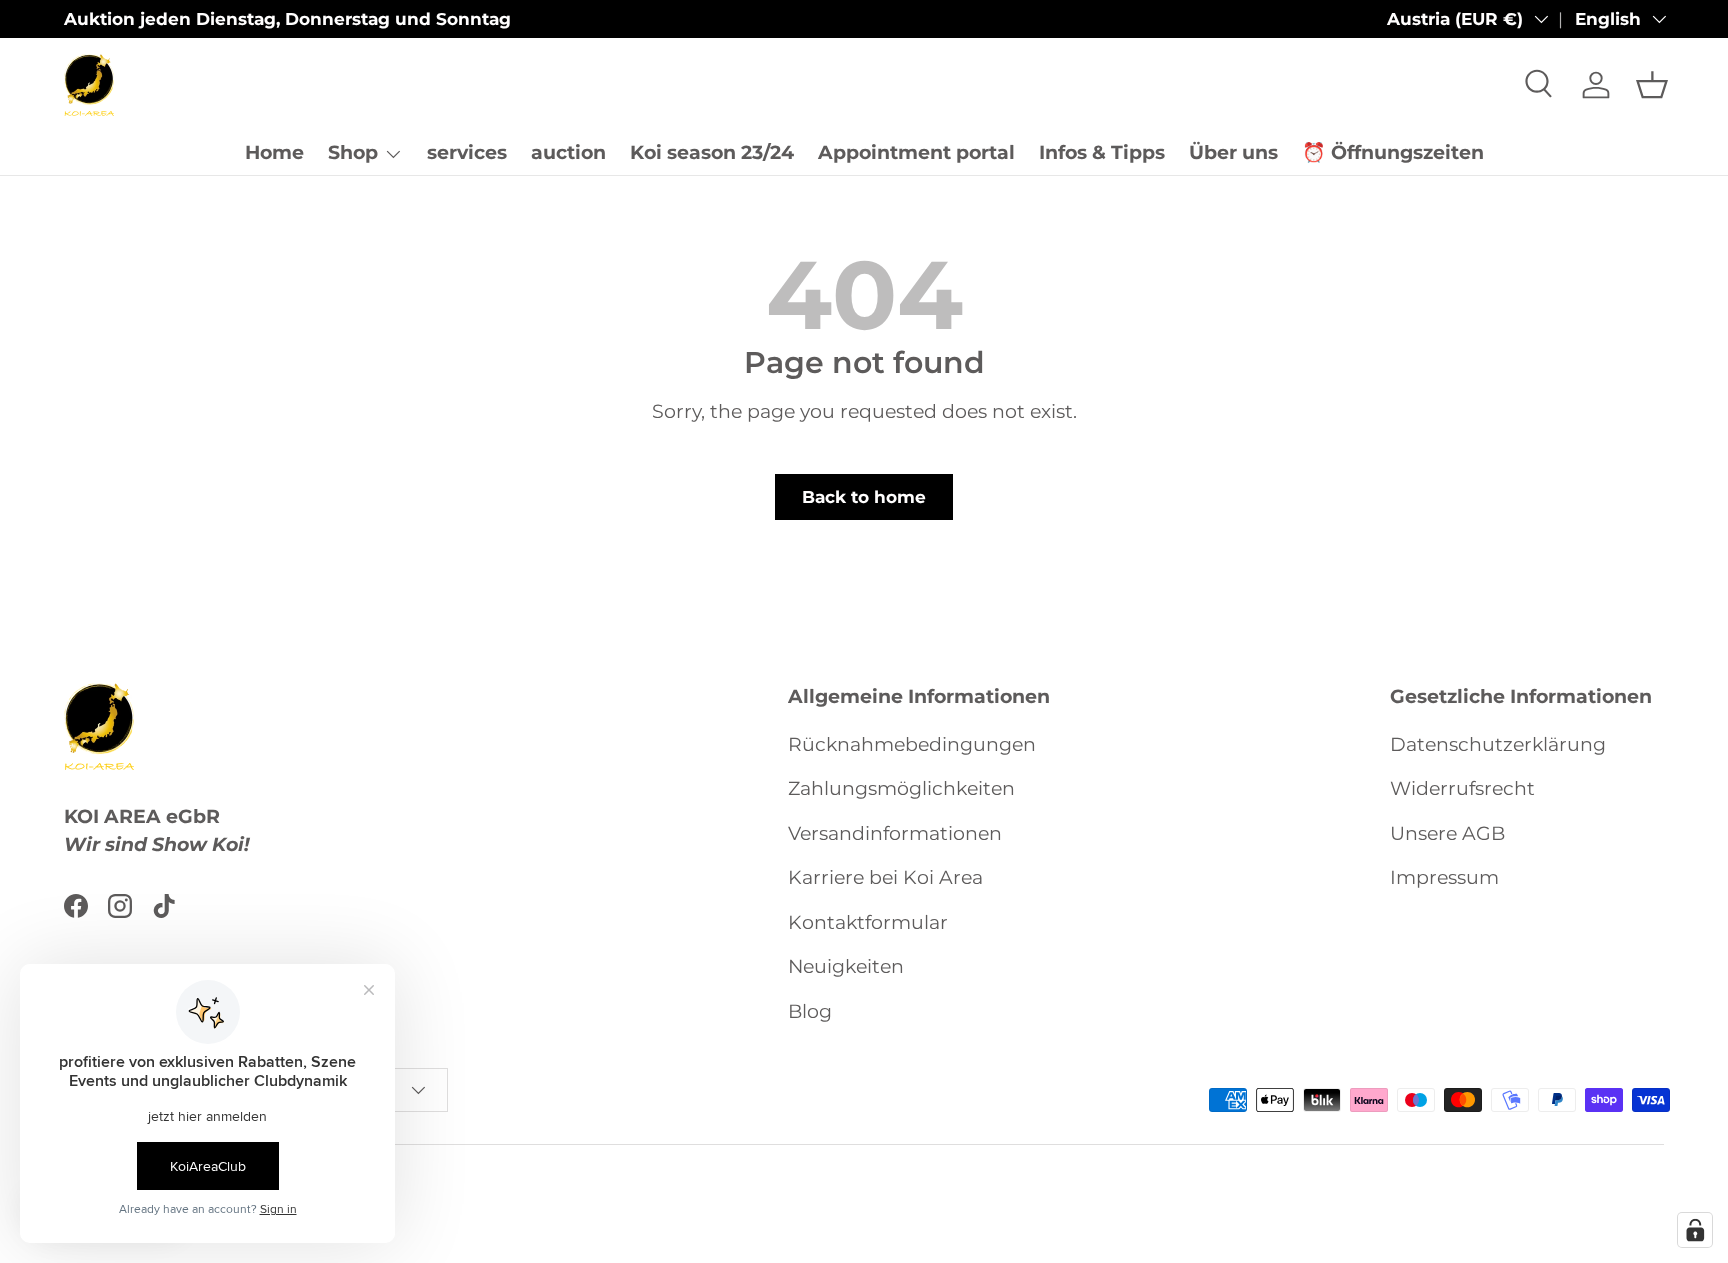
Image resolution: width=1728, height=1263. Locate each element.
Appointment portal (916, 152)
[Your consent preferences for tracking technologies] (1695, 1230)
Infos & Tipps (1102, 152)
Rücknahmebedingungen (912, 744)
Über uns (1233, 152)
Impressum (1444, 877)
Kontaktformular (868, 922)
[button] (1652, 85)
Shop (353, 152)
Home (274, 152)
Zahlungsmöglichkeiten (901, 788)
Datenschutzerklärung (1498, 744)
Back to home (864, 497)
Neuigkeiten (846, 966)
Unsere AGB (1447, 833)
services (467, 152)
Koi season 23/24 (712, 152)
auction (568, 152)
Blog (810, 1011)
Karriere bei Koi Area (885, 877)
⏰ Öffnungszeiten (1393, 152)
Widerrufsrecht (1462, 788)
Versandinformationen (895, 833)
